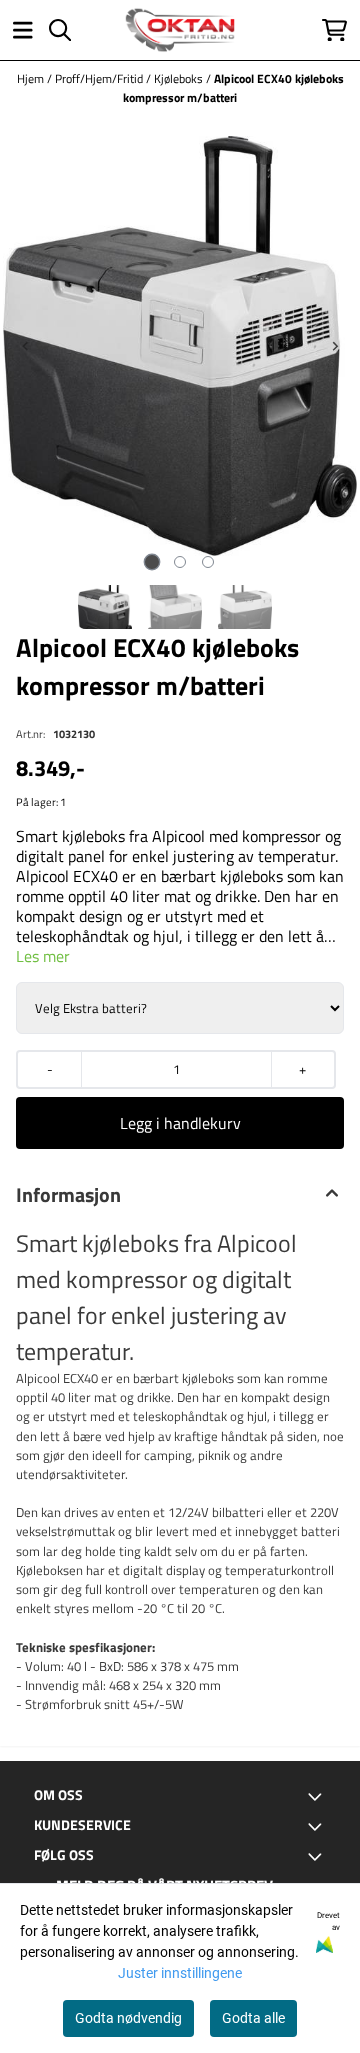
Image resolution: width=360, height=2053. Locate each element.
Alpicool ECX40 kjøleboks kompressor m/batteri (233, 88)
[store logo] (180, 30)
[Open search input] (60, 30)
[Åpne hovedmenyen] (23, 30)
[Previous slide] (26, 346)
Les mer (43, 956)
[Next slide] (335, 346)
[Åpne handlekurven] (334, 30)
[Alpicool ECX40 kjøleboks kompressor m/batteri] (180, 346)
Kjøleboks (180, 78)
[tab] (152, 561)
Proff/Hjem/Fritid (100, 78)
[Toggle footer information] (318, 1796)
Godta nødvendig (128, 2018)
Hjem (32, 78)
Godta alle (253, 2018)
